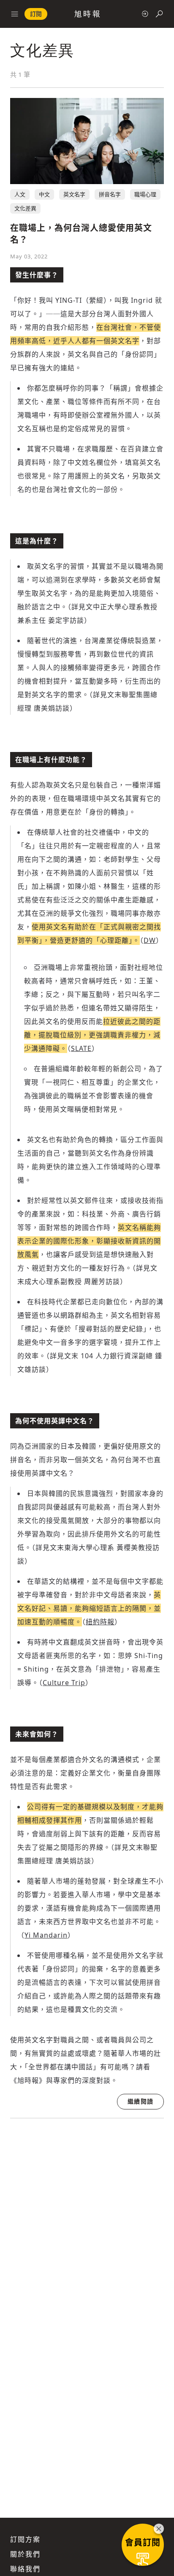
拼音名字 (110, 194)
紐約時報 (100, 1622)
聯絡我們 (25, 2569)
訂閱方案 (25, 2539)
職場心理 (145, 194)
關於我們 (25, 2554)
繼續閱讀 (140, 2101)
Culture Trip (64, 1683)
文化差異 (25, 208)
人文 (20, 194)
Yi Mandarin (46, 1935)
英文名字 (74, 194)
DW (150, 940)
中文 (44, 194)
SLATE (81, 1048)
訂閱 (36, 14)
